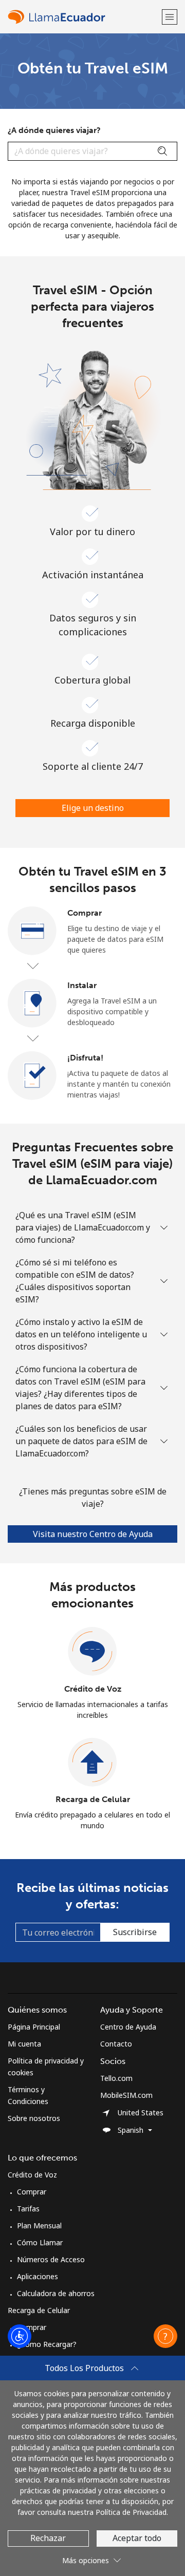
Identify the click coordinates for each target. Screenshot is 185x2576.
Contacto (116, 2044)
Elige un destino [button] (93, 808)
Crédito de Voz (93, 1689)
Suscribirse (135, 1932)
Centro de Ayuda (128, 2027)
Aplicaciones (38, 2276)
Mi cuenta (24, 2044)
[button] (170, 17)
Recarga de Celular (93, 1799)
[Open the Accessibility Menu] (20, 2336)
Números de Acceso (51, 2259)
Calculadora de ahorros (56, 2293)
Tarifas (28, 2209)
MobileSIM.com (126, 2095)
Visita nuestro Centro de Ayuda (93, 1534)
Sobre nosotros (34, 2118)
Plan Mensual (39, 2225)
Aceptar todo (137, 2538)
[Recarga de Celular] (92, 1763)
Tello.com (116, 2078)
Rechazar (48, 2538)
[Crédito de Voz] (92, 1652)
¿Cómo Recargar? (47, 2344)
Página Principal (34, 2027)
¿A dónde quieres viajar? (54, 130)
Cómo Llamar (40, 2242)
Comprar (32, 2192)
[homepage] (84, 17)
